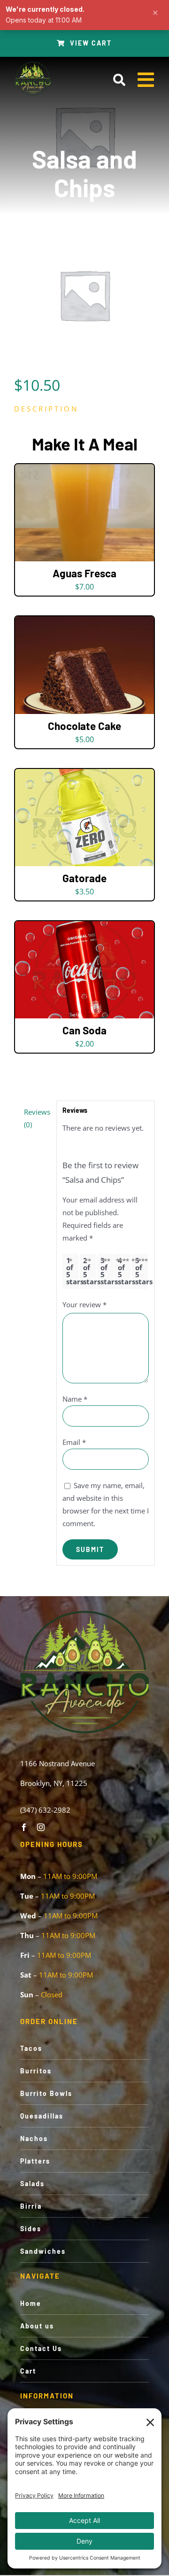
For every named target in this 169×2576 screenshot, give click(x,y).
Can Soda (84, 1030)
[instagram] (41, 1827)
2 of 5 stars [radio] (89, 1271)
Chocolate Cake (84, 726)
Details (84, 515)
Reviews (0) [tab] (37, 1118)
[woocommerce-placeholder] (84, 295)
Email (74, 1442)
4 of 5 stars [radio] (124, 1271)
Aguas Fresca (84, 573)
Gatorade (84, 878)
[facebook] (24, 1827)
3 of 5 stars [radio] (107, 1271)
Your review (84, 1304)
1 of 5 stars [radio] (73, 1271)
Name (75, 1399)
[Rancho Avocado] (33, 64)
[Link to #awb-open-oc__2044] (119, 80)
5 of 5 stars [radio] (142, 1271)
